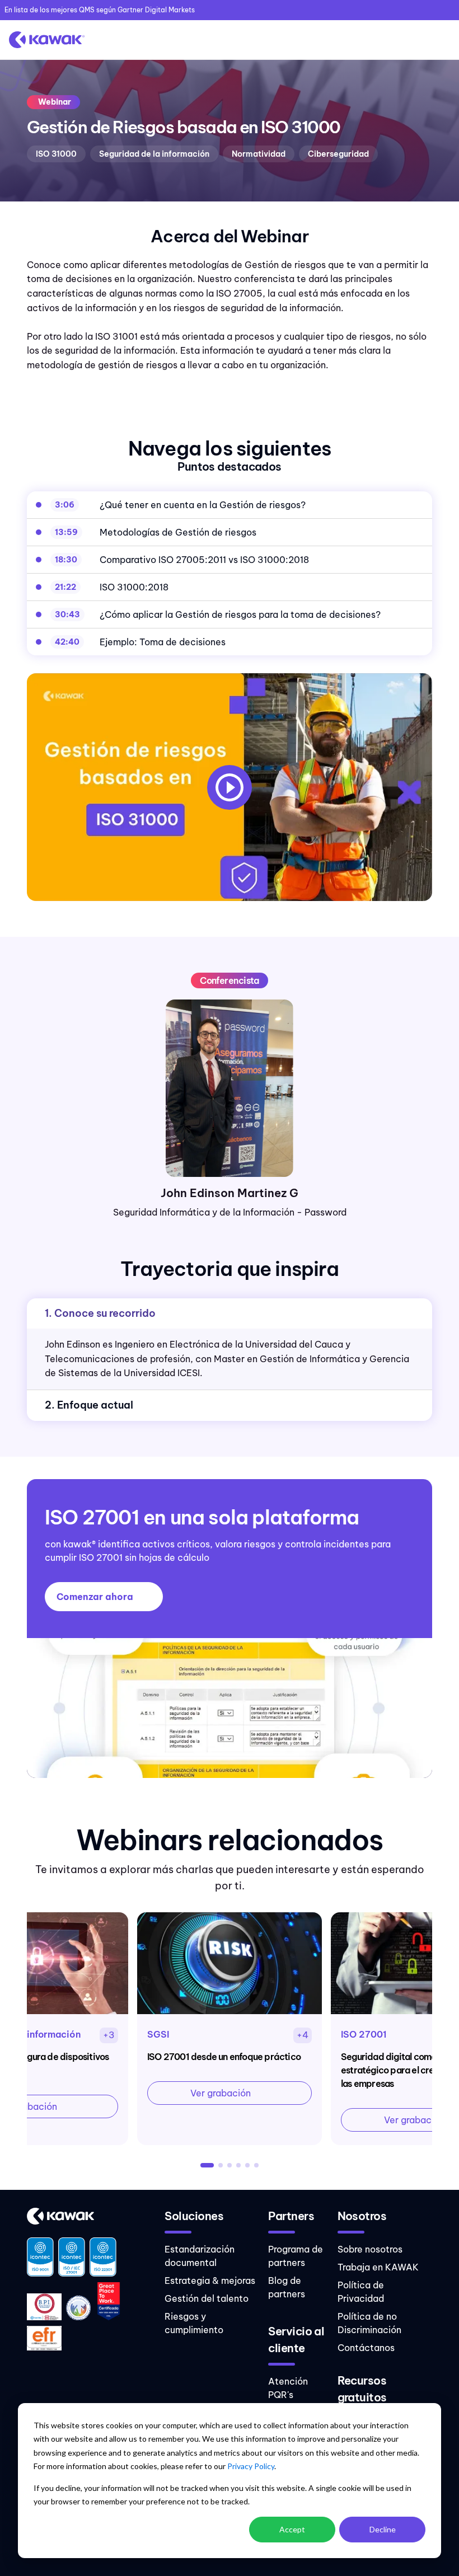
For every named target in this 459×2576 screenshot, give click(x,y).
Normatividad (259, 154)
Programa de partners (296, 2256)
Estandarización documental (200, 2256)
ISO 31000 (56, 154)
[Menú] (439, 40)
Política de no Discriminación (369, 2323)
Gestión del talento (207, 2298)
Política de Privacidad (361, 2292)
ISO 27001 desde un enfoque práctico (224, 2057)
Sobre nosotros (370, 2249)
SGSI (158, 2034)
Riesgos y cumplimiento (194, 2323)
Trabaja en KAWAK (378, 2267)
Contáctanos (366, 2348)
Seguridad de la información (154, 154)
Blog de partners (287, 2287)
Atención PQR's (288, 2388)
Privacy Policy (251, 2466)
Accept (292, 2529)
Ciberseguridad (338, 154)
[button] (207, 2165)
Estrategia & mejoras (210, 2281)
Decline (383, 2529)
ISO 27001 (364, 2034)
